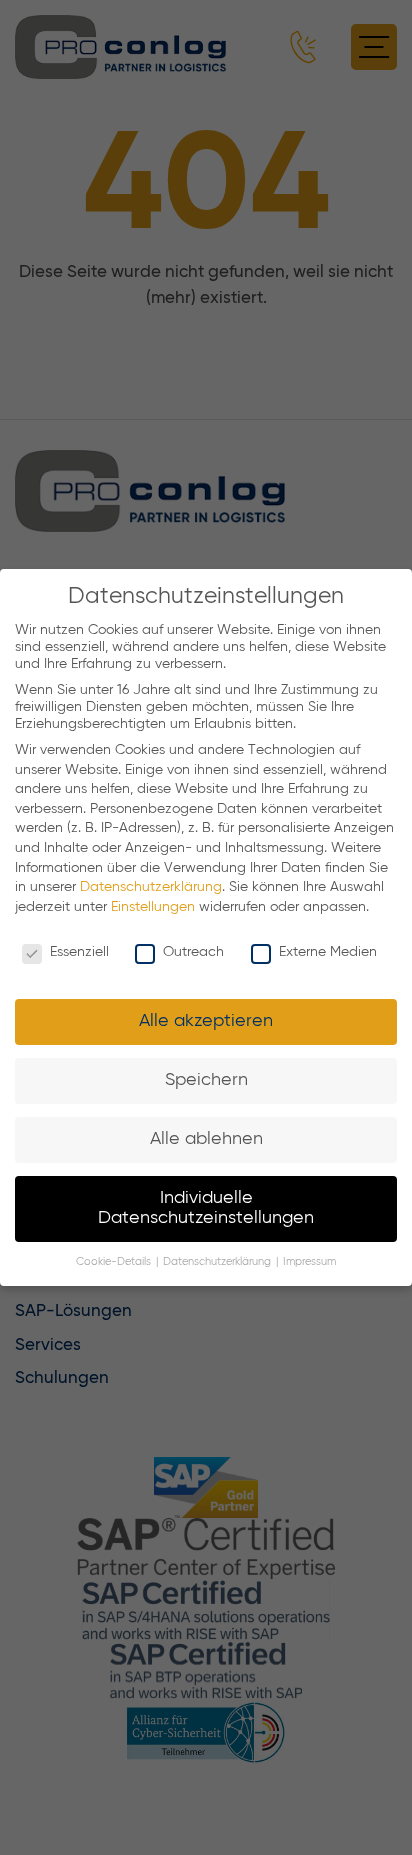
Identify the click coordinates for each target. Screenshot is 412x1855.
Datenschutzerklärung (151, 887)
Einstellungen (153, 907)
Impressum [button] (309, 1262)
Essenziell (79, 952)
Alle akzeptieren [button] (206, 1021)
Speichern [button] (206, 1080)
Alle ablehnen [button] (206, 1139)
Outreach (193, 952)
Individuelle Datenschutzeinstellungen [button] (206, 1208)
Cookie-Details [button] (115, 1262)
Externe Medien (328, 952)
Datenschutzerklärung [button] (218, 1262)
